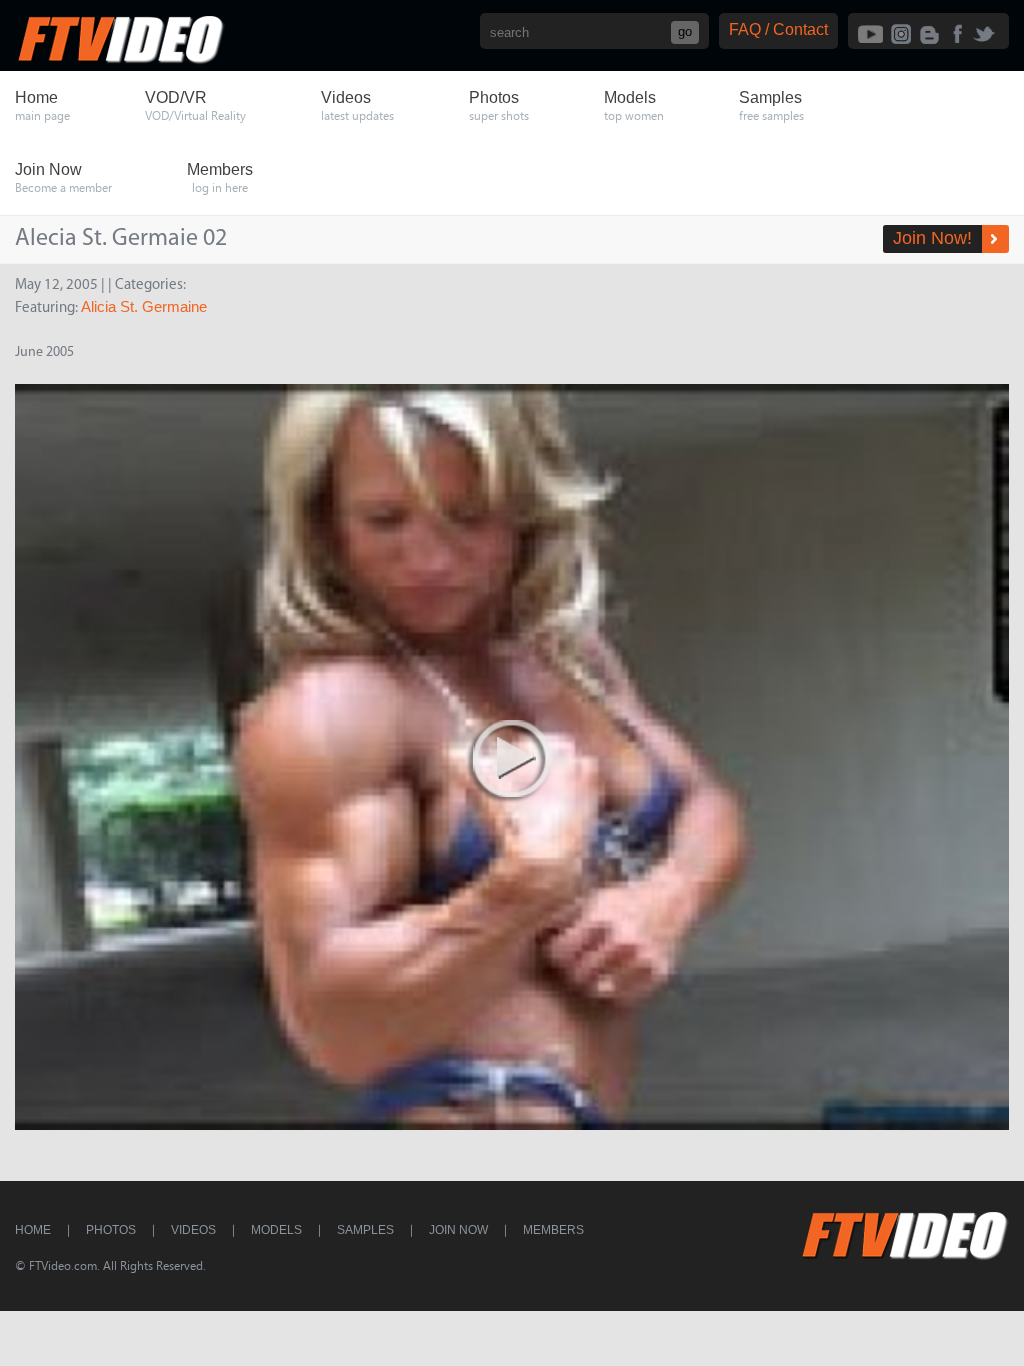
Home (33, 1230)
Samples (365, 1230)
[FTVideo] (120, 59)
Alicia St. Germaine (144, 306)
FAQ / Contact (778, 29)
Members (553, 1230)
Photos (111, 1230)
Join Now (458, 1230)
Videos (193, 1230)
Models (276, 1230)
